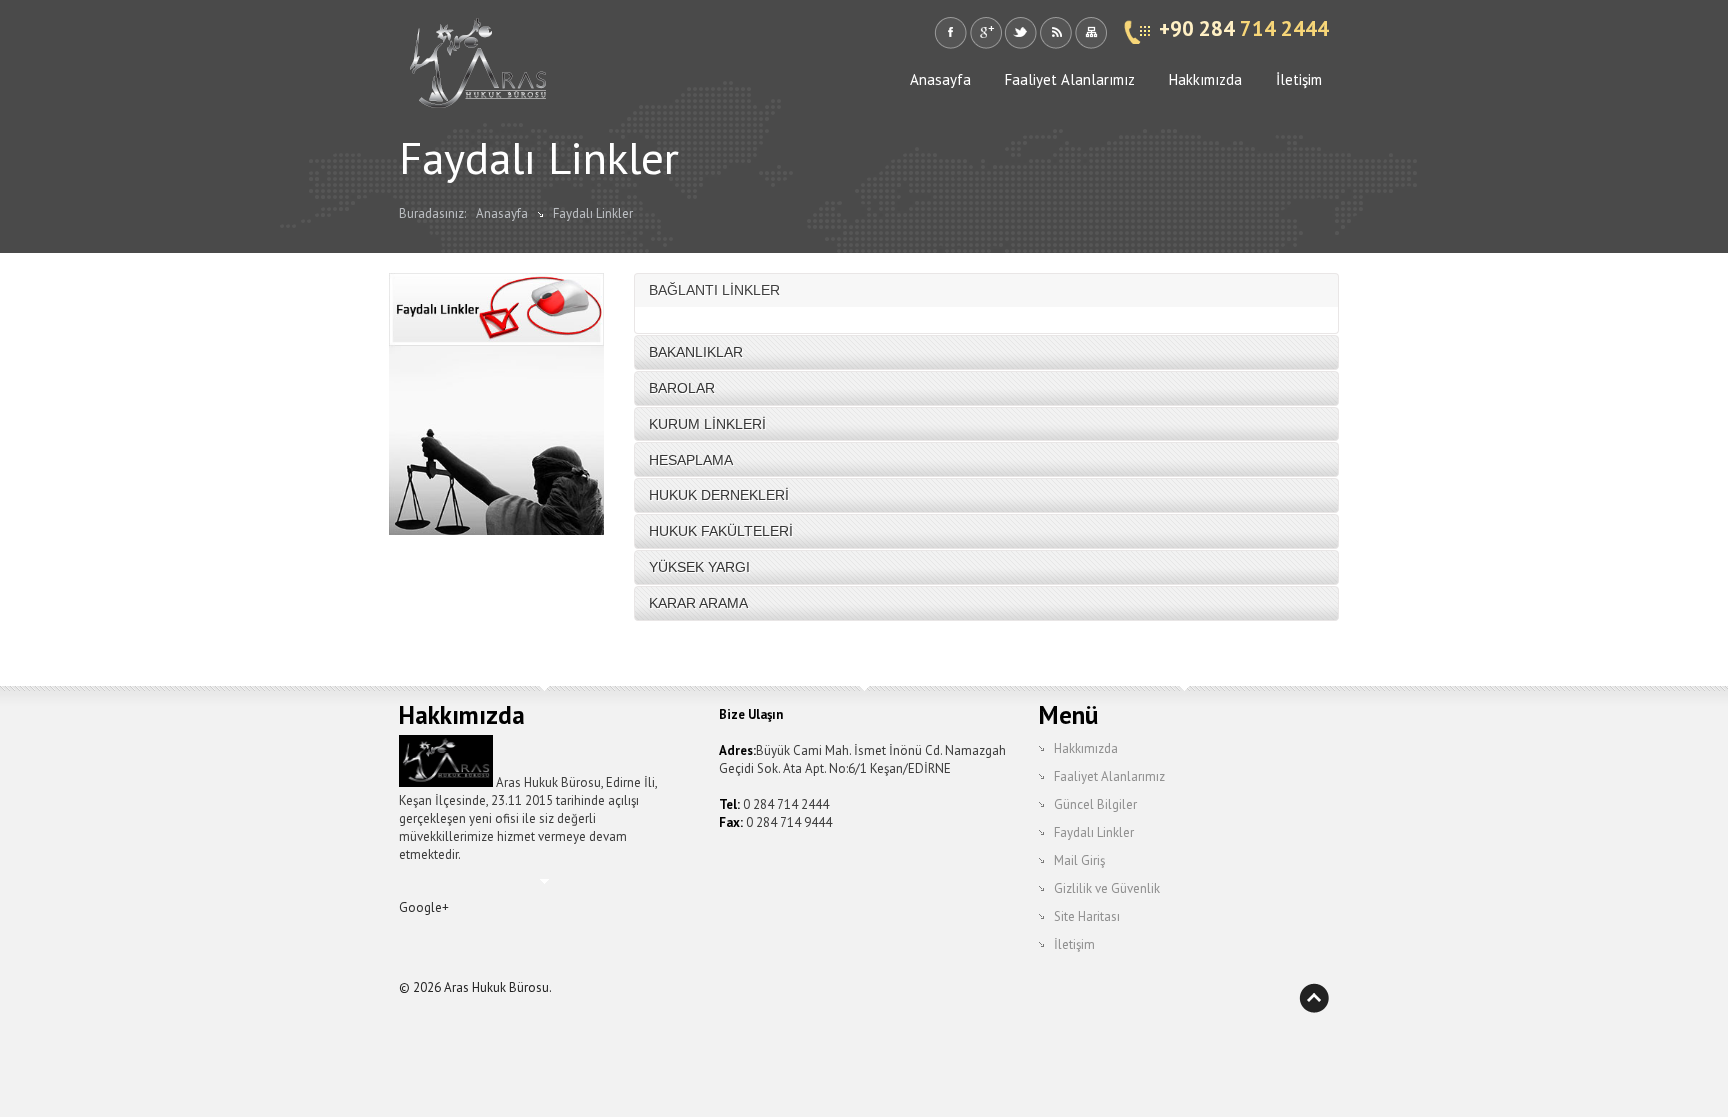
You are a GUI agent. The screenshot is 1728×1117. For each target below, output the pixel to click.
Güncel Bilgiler (1095, 804)
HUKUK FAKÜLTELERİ (721, 531)
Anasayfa (940, 79)
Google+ (424, 907)
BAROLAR (682, 388)
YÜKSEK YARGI (699, 567)
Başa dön (1314, 998)
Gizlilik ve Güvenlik (1107, 888)
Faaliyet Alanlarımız (1070, 79)
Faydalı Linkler (593, 213)
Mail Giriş (1079, 860)
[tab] (986, 290)
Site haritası (1090, 33)
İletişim (1299, 79)
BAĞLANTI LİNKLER (714, 290)
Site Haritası (1087, 916)
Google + (985, 33)
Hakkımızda (1205, 79)
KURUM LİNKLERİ (707, 424)
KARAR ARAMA (698, 603)
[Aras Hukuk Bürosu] (479, 71)
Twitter (1020, 33)
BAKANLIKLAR (696, 352)
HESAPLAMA (691, 460)
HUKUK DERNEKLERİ (719, 495)
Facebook (950, 33)
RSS (1055, 33)
